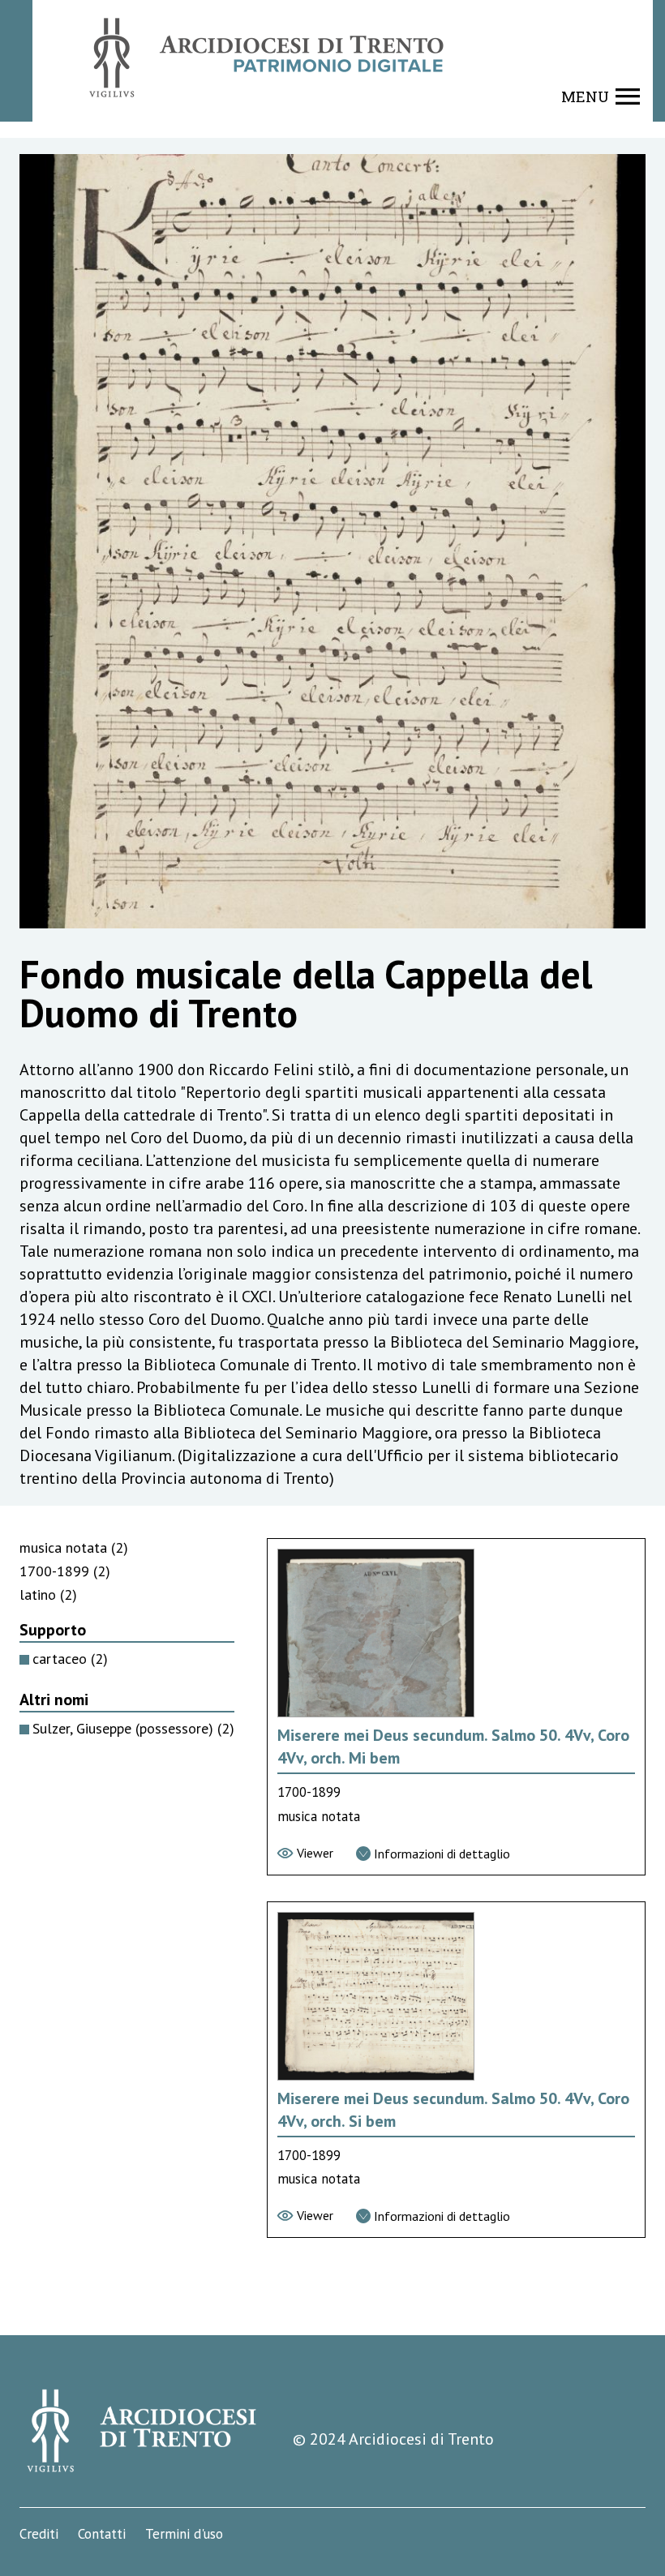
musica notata (74, 1547)
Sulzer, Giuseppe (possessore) (133, 1728)
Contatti (102, 2534)
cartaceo (70, 1659)
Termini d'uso (184, 2534)
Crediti (39, 2534)
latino (48, 1594)
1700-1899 (65, 1571)
